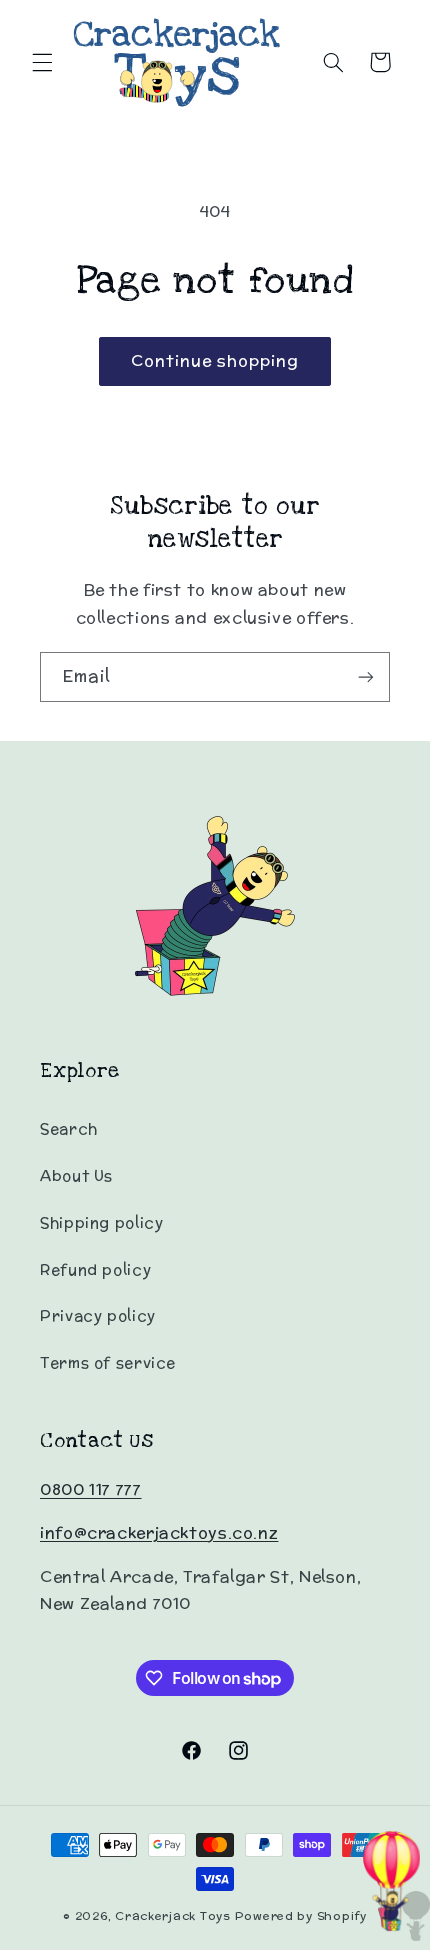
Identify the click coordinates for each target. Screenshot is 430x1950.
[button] (42, 62)
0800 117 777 (91, 1489)
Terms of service (108, 1362)
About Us (76, 1175)
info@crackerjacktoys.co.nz (159, 1532)
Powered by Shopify (301, 1916)
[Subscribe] (366, 676)
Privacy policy (98, 1315)
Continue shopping (215, 360)
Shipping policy (101, 1222)
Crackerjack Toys (173, 1916)
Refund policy (95, 1269)
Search (69, 1128)
